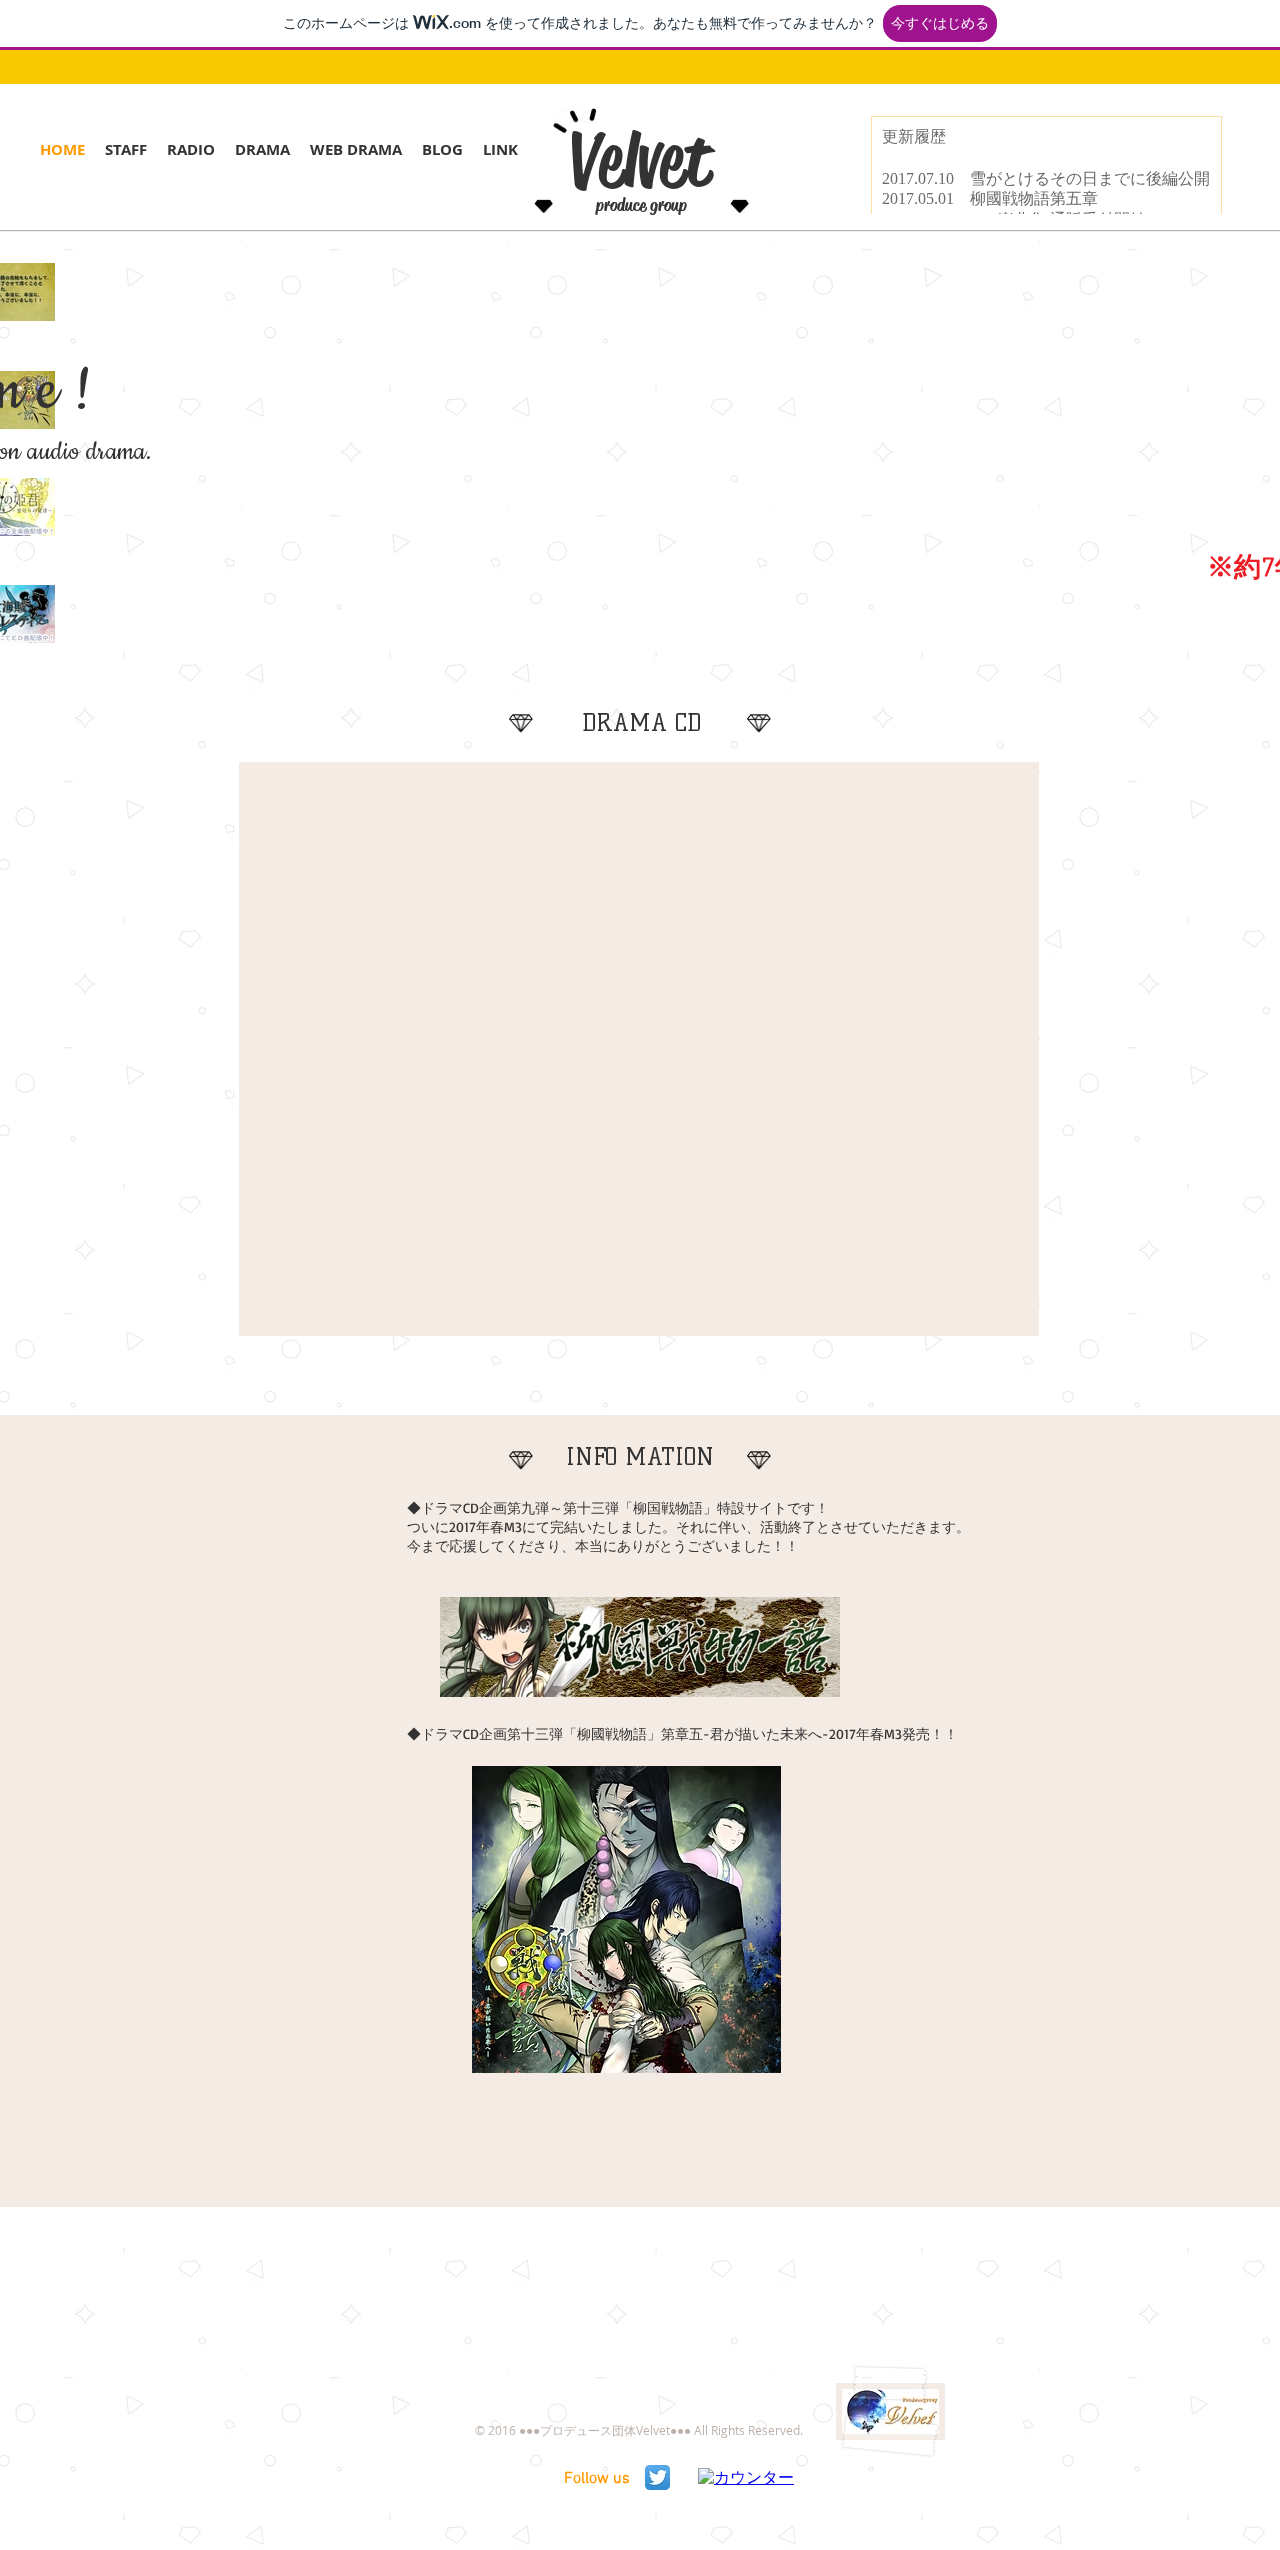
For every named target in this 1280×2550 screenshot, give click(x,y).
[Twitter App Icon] (657, 2477)
